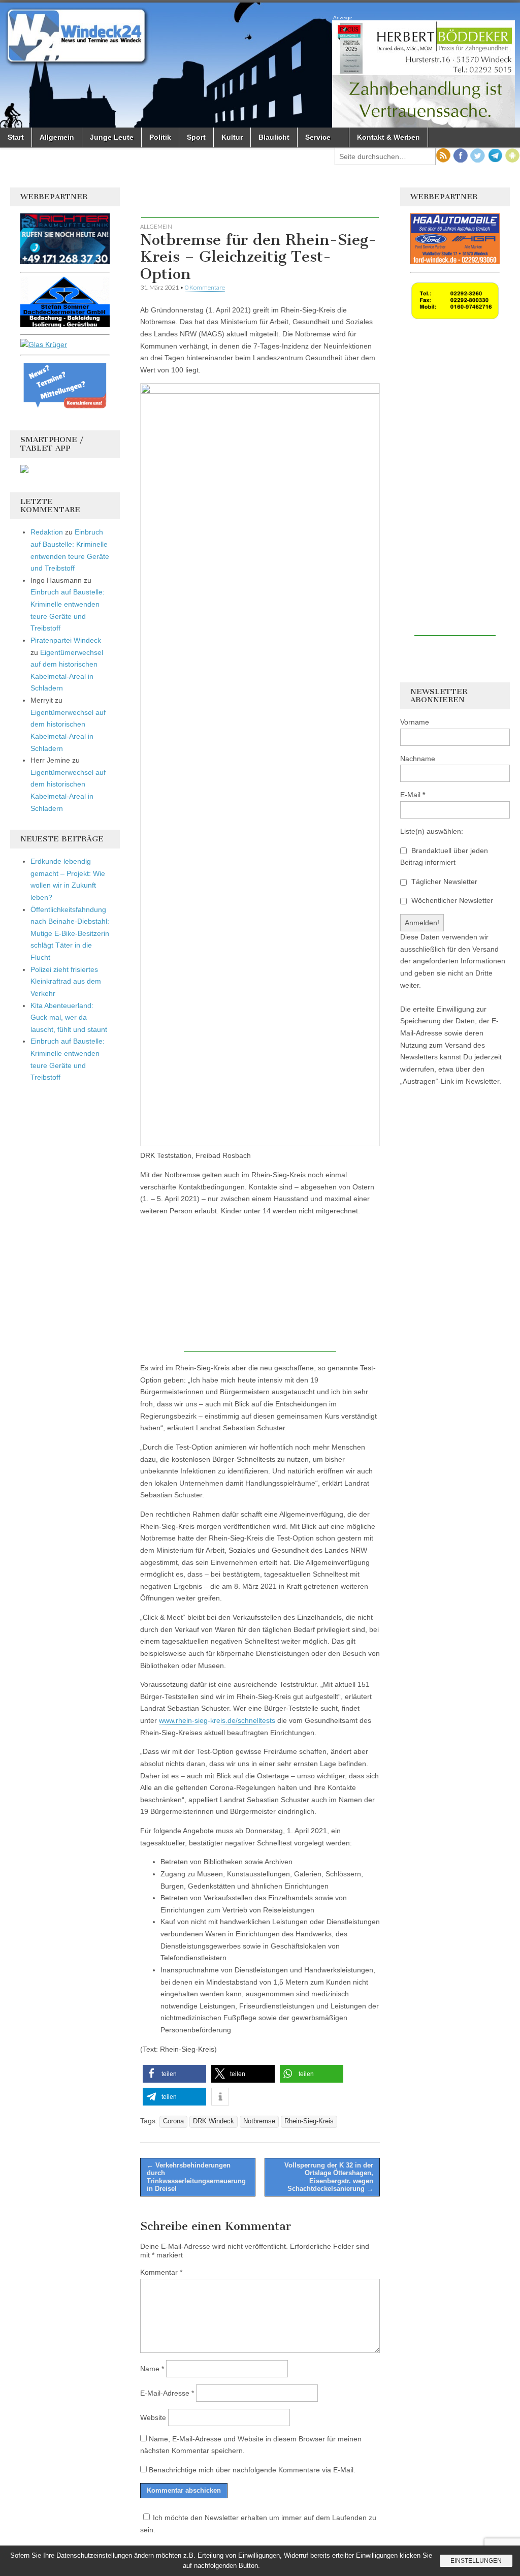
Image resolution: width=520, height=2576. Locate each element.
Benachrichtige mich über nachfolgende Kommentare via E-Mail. (252, 2470)
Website (153, 2417)
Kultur (232, 137)
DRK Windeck (214, 2121)
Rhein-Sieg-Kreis (309, 2121)
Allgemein (57, 137)
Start (16, 137)
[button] (174, 2074)
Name (152, 2369)
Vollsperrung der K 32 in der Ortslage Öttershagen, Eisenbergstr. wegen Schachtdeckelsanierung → (329, 2177)
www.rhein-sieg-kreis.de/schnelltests (217, 1720)
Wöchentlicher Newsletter (451, 900)
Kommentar (161, 2272)
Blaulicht (274, 137)
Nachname (418, 759)
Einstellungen (476, 2561)
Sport (196, 137)
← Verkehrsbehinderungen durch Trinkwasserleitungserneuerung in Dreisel (196, 2177)
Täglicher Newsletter (443, 882)
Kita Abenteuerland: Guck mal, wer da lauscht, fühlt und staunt (69, 1017)
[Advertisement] (260, 203)
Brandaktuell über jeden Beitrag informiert (444, 857)
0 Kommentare (205, 287)
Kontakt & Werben (388, 137)
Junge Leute (112, 137)
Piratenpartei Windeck (66, 640)
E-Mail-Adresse (167, 2393)
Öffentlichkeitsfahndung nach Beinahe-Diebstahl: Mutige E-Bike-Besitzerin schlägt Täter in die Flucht (70, 934)
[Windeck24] (260, 65)
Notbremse (259, 2121)
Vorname (415, 722)
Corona (173, 2121)
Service (318, 137)
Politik (160, 137)
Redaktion (47, 532)
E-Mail (413, 795)
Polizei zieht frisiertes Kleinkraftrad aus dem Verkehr (66, 981)
